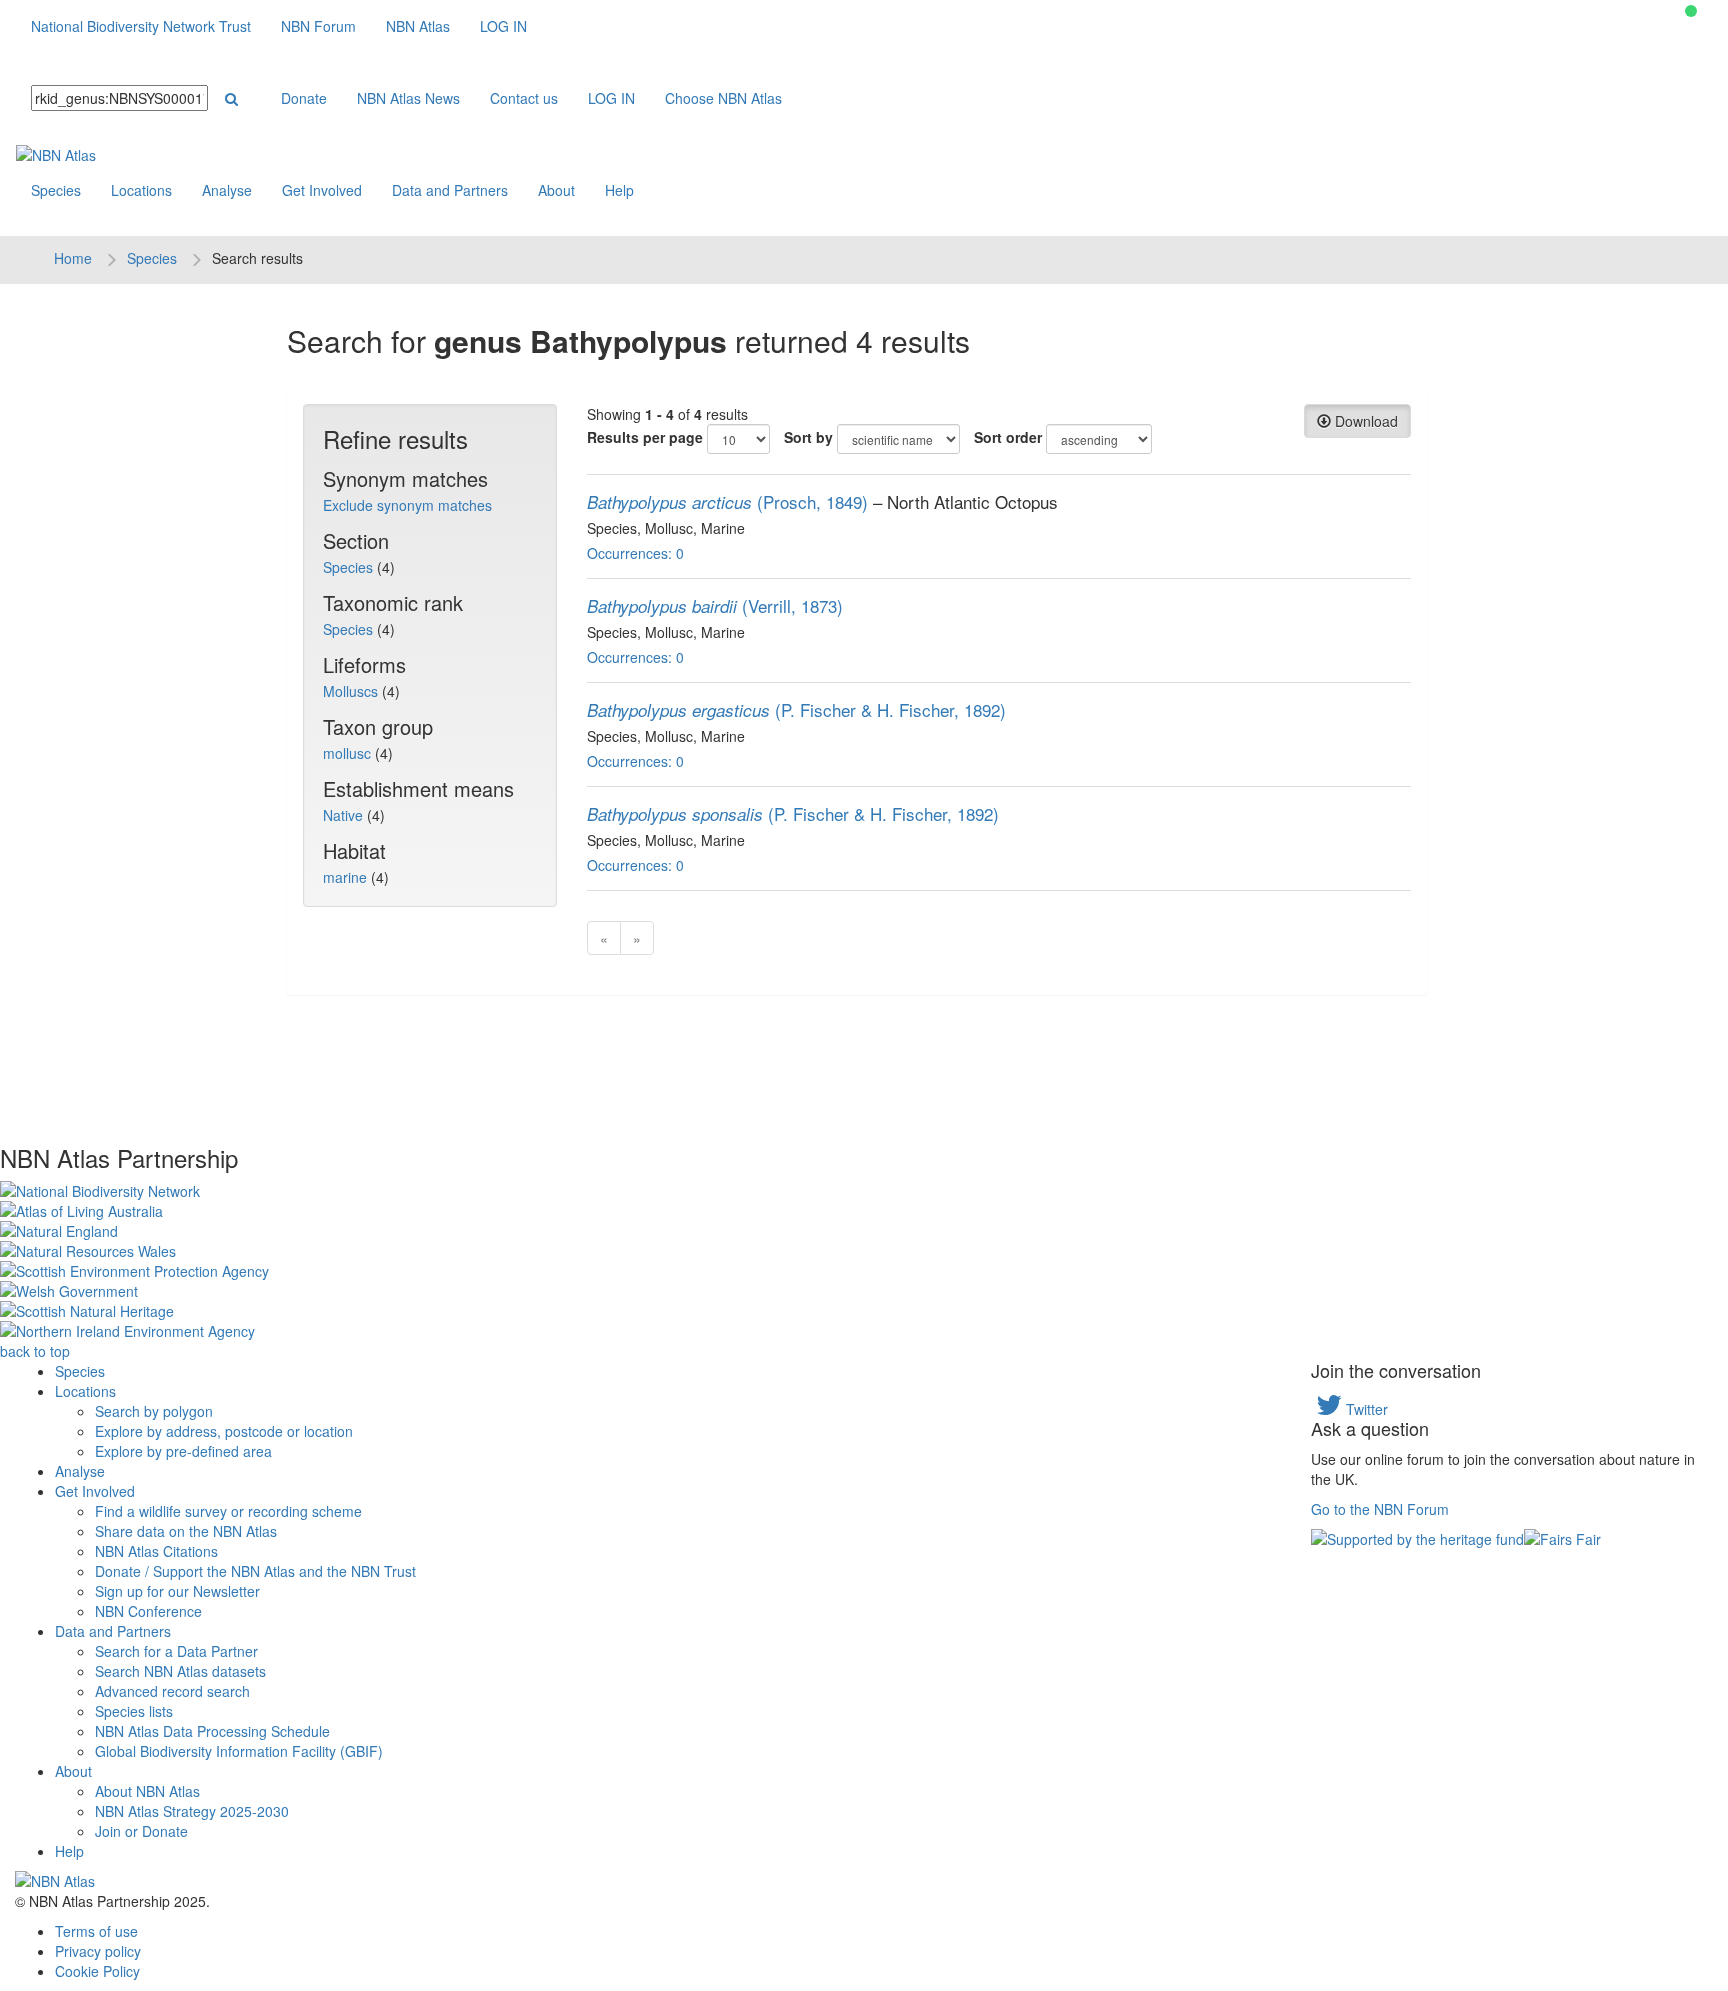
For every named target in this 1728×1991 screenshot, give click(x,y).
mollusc (349, 753)
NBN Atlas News (408, 98)
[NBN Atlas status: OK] (1691, 11)
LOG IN (503, 26)
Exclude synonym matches (407, 505)
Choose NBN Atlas (723, 98)
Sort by (808, 437)
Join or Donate (141, 1831)
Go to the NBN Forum (1380, 1509)
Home (73, 258)
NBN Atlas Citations (156, 1551)
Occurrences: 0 (635, 553)
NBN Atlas (418, 26)
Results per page (645, 437)
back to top (35, 1351)
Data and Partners (450, 190)
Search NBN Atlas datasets (180, 1671)
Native (345, 815)
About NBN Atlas (147, 1791)
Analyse (227, 190)
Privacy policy (98, 1951)
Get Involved (322, 190)
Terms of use (96, 1931)
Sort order (1008, 437)
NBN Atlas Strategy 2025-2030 (192, 1811)
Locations (141, 190)
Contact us (524, 98)
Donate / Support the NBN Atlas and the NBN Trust (255, 1571)
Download (1364, 421)
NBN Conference (148, 1611)
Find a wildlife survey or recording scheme (228, 1511)
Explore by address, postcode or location (224, 1431)
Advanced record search (172, 1691)
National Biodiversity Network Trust (141, 26)
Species (56, 190)
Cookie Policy (97, 1971)
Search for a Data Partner (176, 1651)
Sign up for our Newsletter (177, 1591)
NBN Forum (318, 26)
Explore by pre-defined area (183, 1451)
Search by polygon (154, 1411)
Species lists (134, 1711)
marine (347, 877)
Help (619, 190)
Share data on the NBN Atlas (186, 1531)
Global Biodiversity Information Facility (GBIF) (239, 1751)
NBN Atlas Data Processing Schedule (212, 1731)
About (556, 190)
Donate (304, 98)
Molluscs (352, 691)
